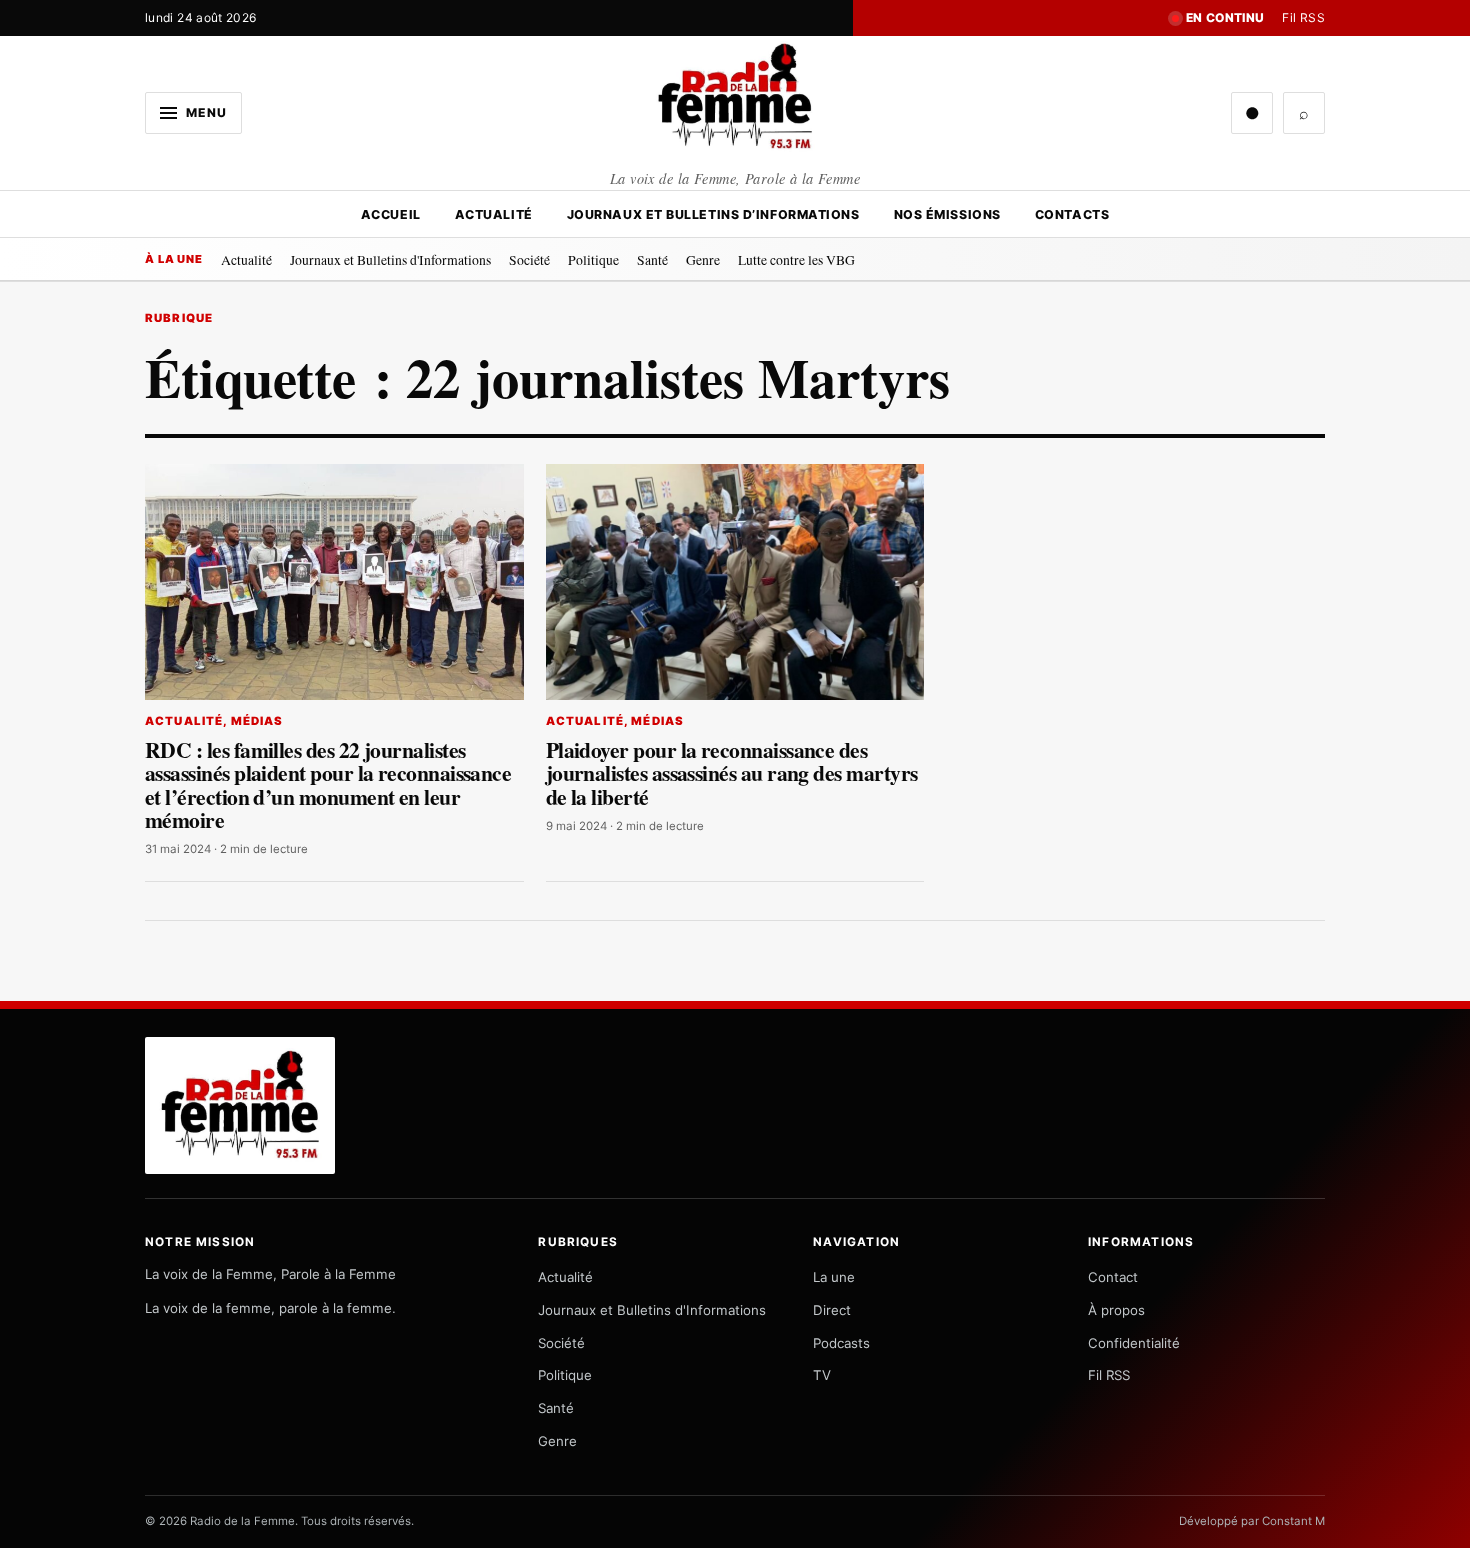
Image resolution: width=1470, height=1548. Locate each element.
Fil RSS (1303, 17)
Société (529, 259)
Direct (832, 1310)
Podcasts (841, 1343)
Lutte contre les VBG (796, 259)
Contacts (1072, 214)
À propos (1116, 1310)
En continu (1225, 17)
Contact (1113, 1277)
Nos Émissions (947, 214)
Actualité (494, 214)
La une (834, 1277)
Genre (703, 259)
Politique (593, 259)
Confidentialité (1134, 1343)
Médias (257, 721)
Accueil (391, 214)
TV (822, 1375)
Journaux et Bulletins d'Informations (390, 259)
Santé (652, 259)
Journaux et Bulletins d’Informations (713, 214)
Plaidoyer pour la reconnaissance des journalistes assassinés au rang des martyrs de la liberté (732, 773)
